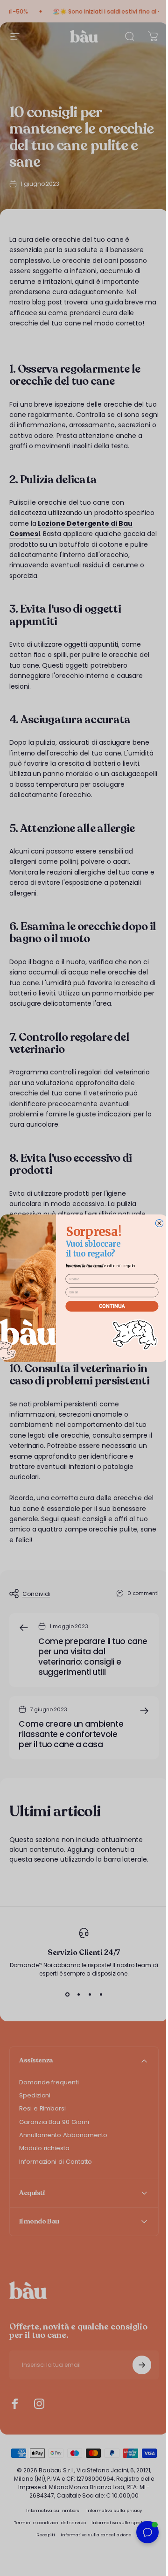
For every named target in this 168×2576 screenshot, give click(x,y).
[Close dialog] (156, 1223)
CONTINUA (108, 1306)
